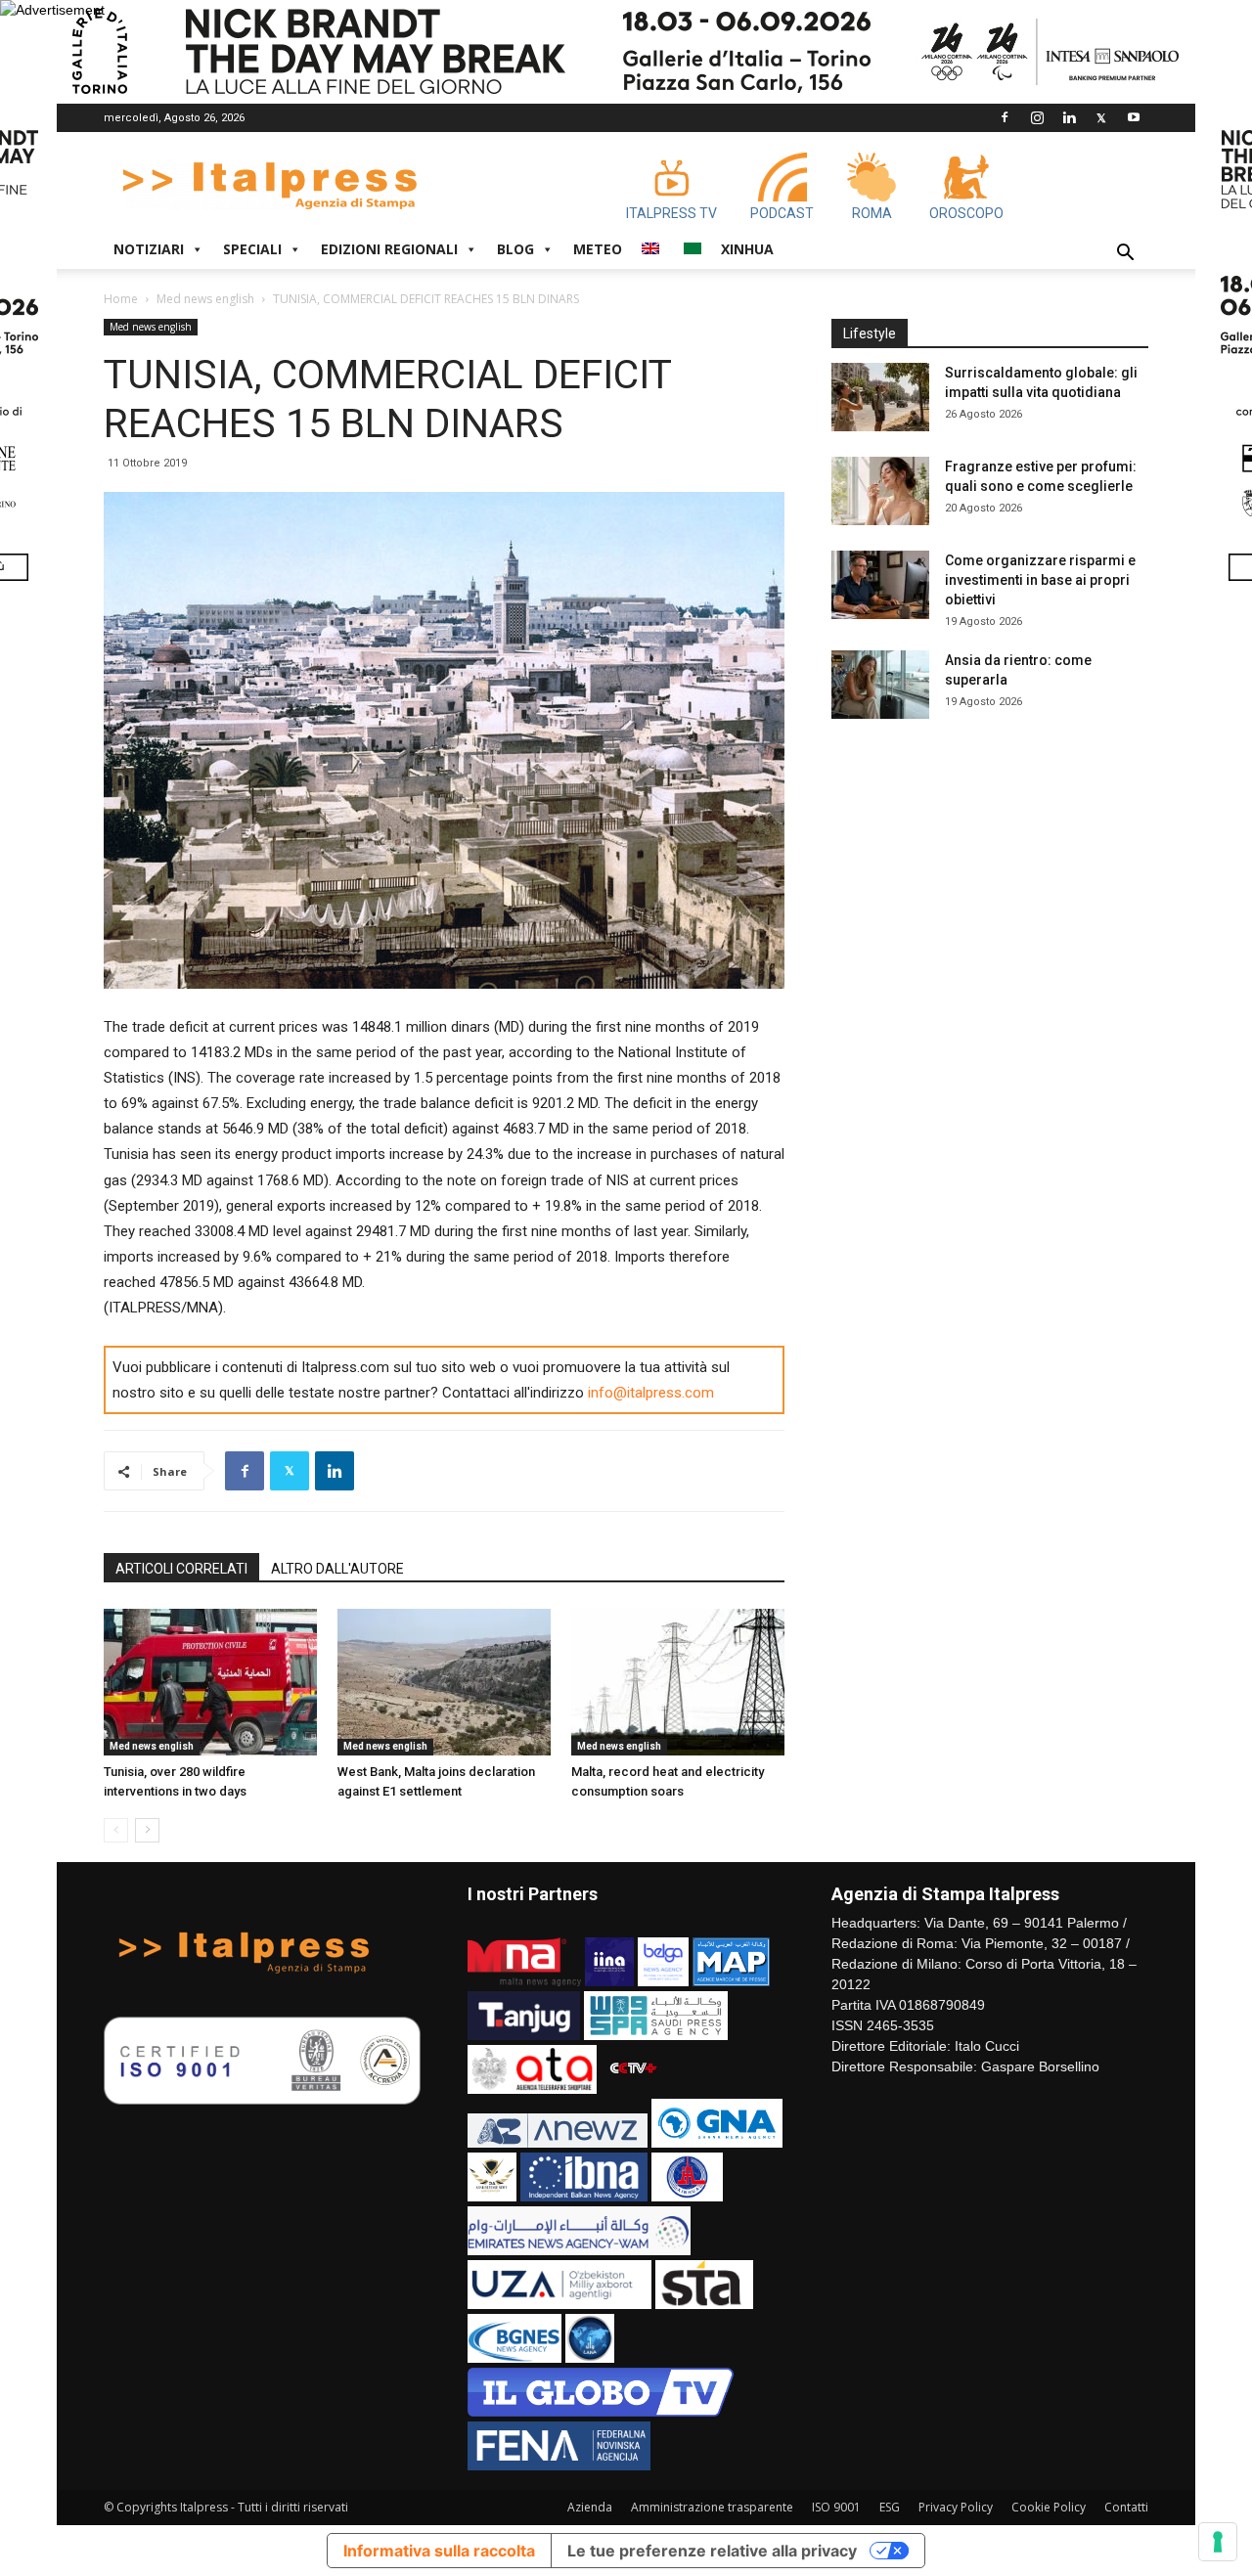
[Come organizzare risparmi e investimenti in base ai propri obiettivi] (880, 585)
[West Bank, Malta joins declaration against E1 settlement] (444, 1682)
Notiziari (149, 249)
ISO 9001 (836, 2507)
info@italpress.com (651, 1393)
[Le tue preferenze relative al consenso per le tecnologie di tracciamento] (1218, 2542)
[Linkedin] (1069, 117)
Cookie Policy (1049, 2507)
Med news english (205, 299)
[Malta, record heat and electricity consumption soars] (678, 1682)
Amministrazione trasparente (712, 2507)
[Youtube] (1134, 117)
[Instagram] (1037, 117)
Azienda (590, 2507)
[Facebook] (1005, 117)
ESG (890, 2507)
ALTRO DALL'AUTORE (337, 1569)
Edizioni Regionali (389, 249)
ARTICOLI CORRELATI (181, 1569)
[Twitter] (1101, 117)
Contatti (1126, 2507)
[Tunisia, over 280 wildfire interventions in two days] (210, 1682)
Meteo (598, 249)
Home (121, 299)
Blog (515, 249)
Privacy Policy (956, 2507)
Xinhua (747, 249)
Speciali (252, 249)
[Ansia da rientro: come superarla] (880, 685)
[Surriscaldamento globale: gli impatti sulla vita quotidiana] (880, 397)
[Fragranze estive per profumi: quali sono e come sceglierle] (880, 491)
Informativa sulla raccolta (439, 2551)
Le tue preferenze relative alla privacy (712, 2551)
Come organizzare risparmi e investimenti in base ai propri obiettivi (1040, 580)
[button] (1125, 255)
